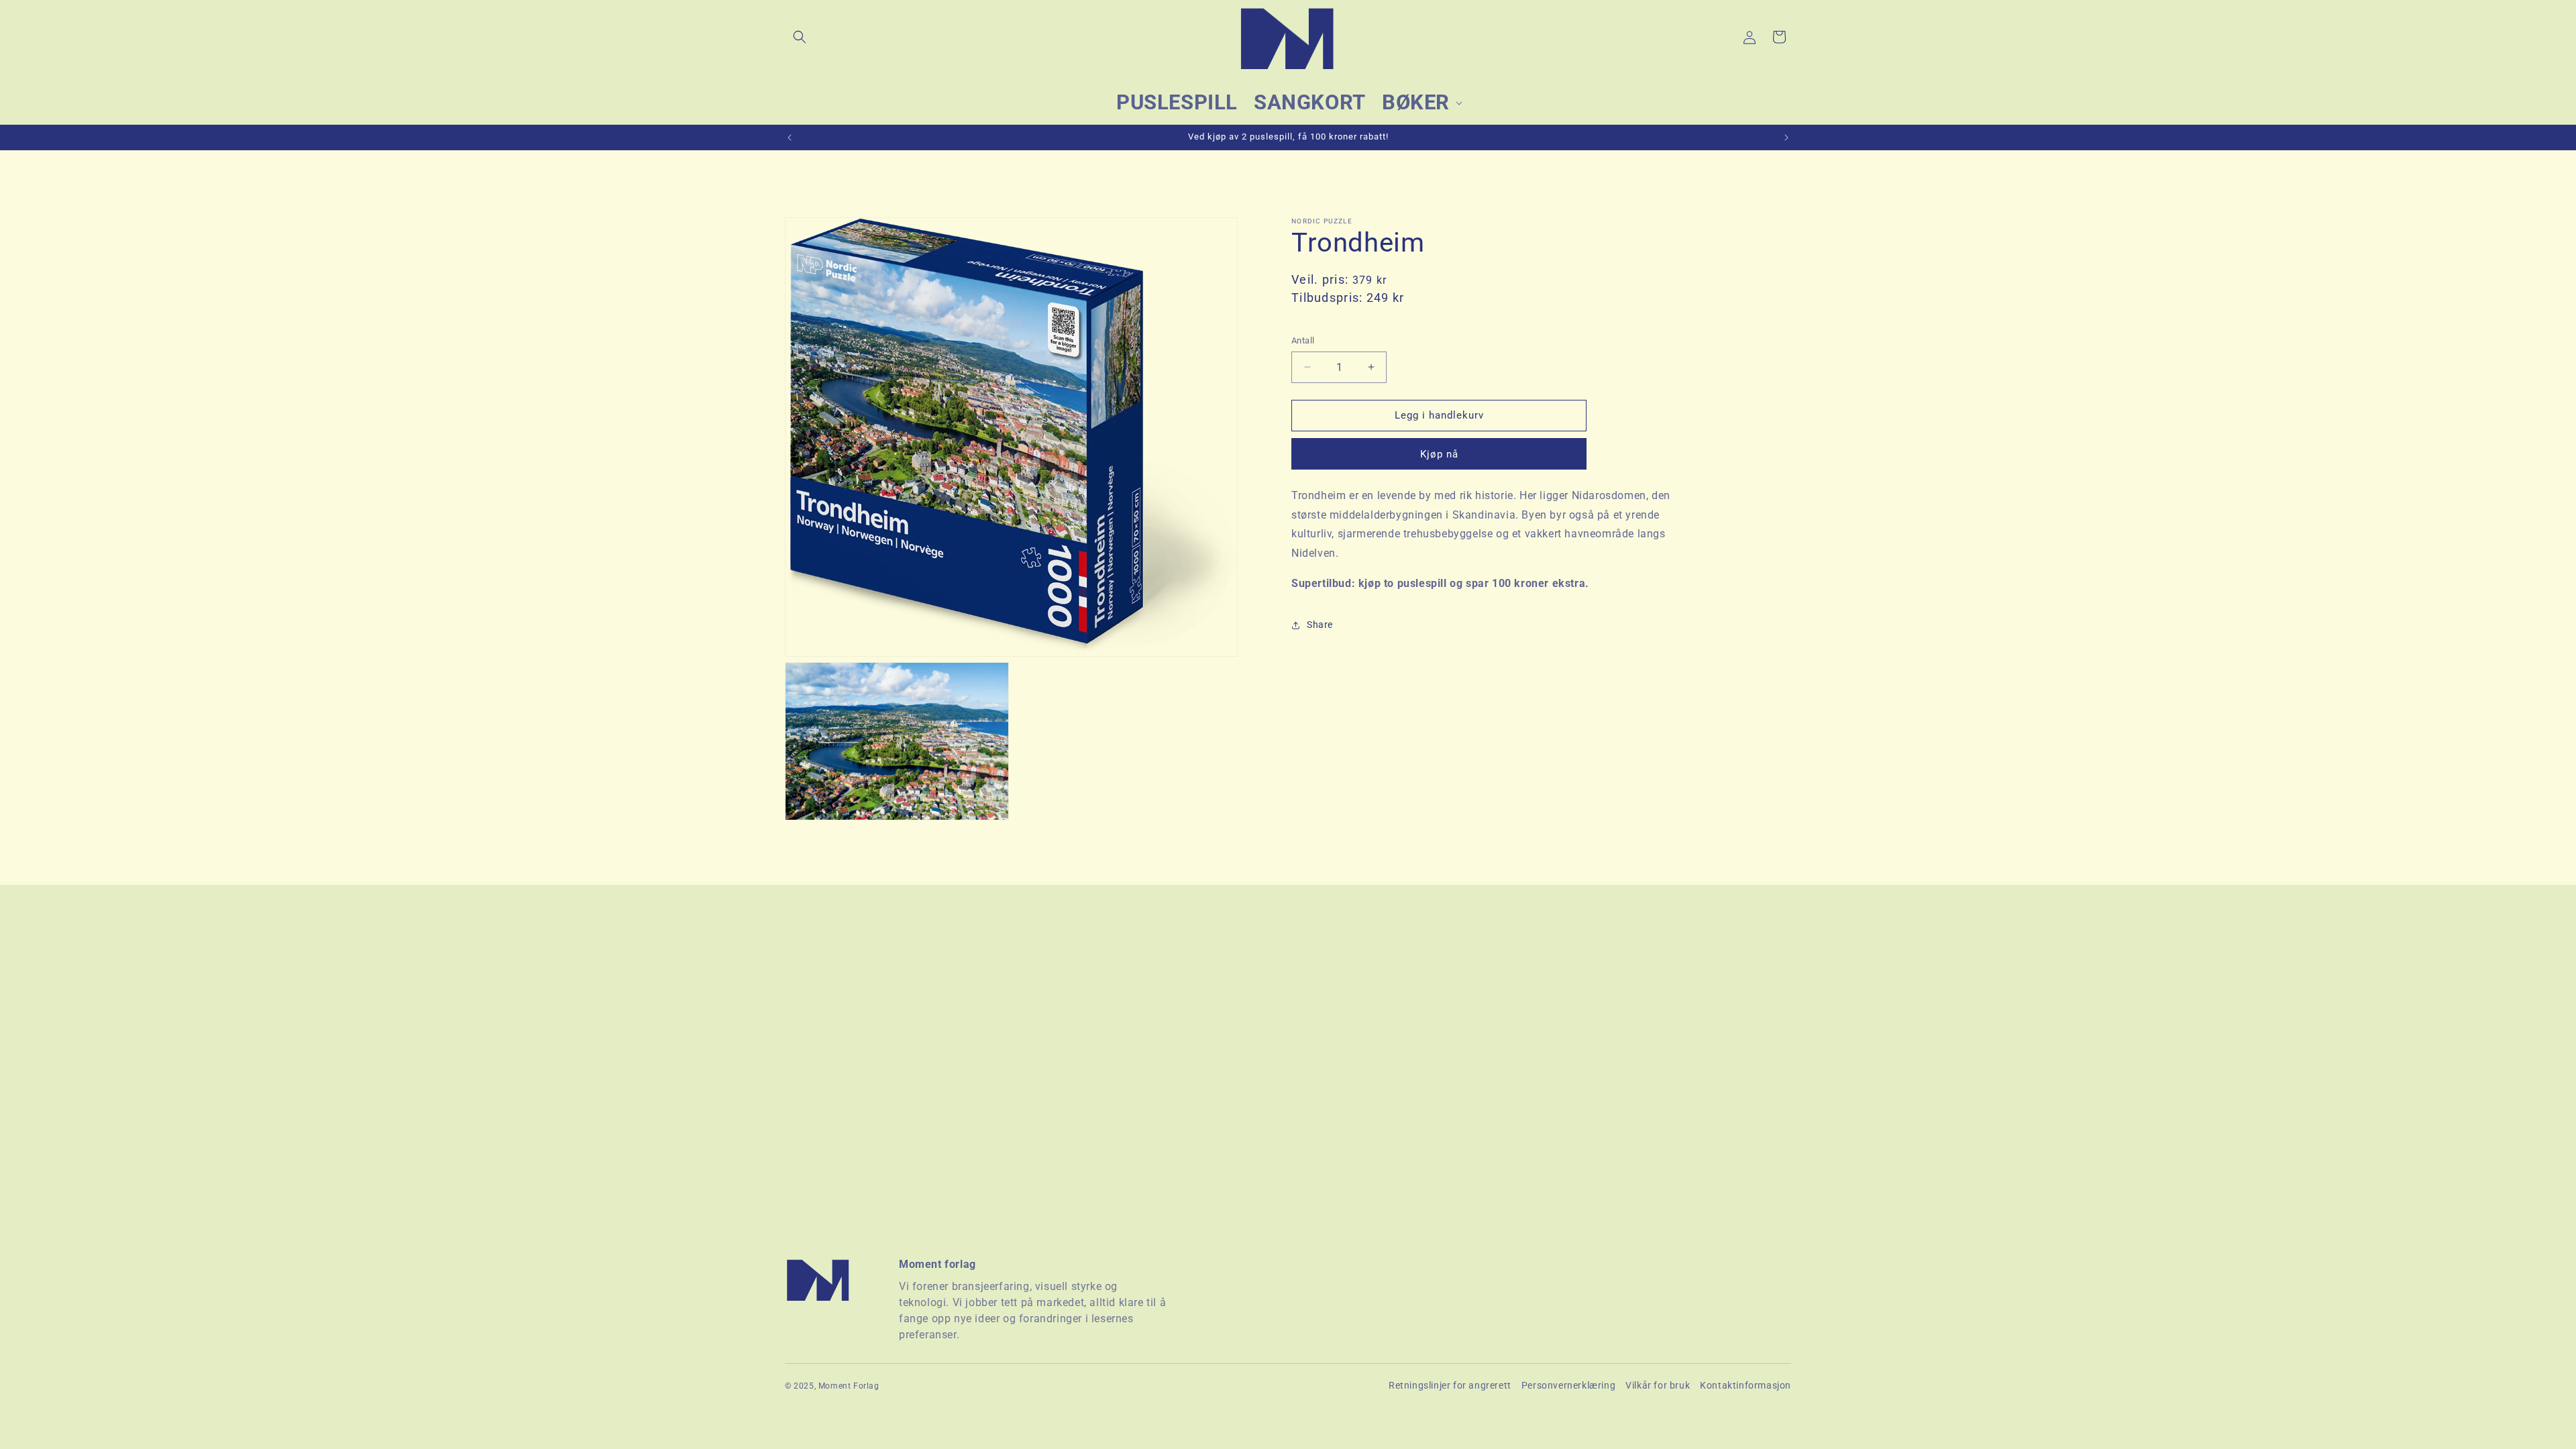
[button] (800, 37)
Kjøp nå (1439, 454)
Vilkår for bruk (1658, 1385)
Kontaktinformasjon (1746, 1385)
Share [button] (1320, 625)
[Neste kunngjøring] (1786, 138)
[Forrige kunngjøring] (790, 138)
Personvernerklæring (1568, 1385)
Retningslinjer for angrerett (1450, 1385)
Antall (1303, 340)
